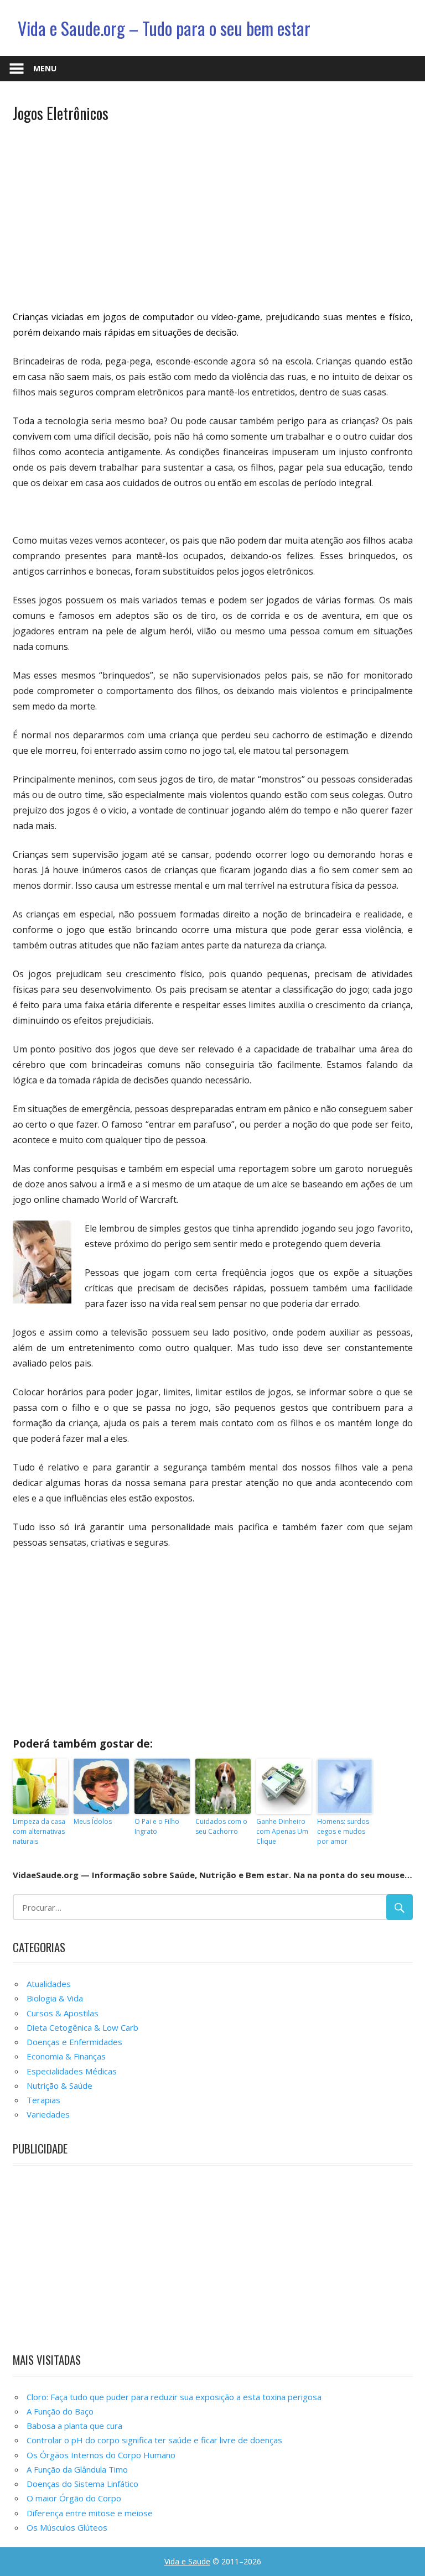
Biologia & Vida (55, 1998)
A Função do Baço (60, 2411)
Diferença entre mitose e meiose (90, 2513)
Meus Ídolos (93, 1821)
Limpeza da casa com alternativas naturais (39, 1831)
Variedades (48, 2114)
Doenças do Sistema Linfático (82, 2484)
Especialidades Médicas (72, 2071)
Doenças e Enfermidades (74, 2042)
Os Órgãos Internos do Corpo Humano (101, 2455)
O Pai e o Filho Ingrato (157, 1826)
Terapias (43, 2100)
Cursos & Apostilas (63, 2013)
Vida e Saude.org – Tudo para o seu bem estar (164, 28)
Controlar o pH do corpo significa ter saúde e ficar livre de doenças (154, 2440)
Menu (45, 68)
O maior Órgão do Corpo (74, 2498)
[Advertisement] (213, 215)
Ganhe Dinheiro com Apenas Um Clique (282, 1831)
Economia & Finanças (66, 2056)
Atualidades (49, 1984)
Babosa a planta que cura (74, 2426)
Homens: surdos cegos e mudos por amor (343, 1831)
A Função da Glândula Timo (77, 2469)
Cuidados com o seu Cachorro (221, 1826)
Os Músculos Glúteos (67, 2527)
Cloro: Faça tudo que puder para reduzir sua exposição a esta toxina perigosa (174, 2397)
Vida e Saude (187, 2561)
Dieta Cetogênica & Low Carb (82, 2027)
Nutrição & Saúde (59, 2085)
